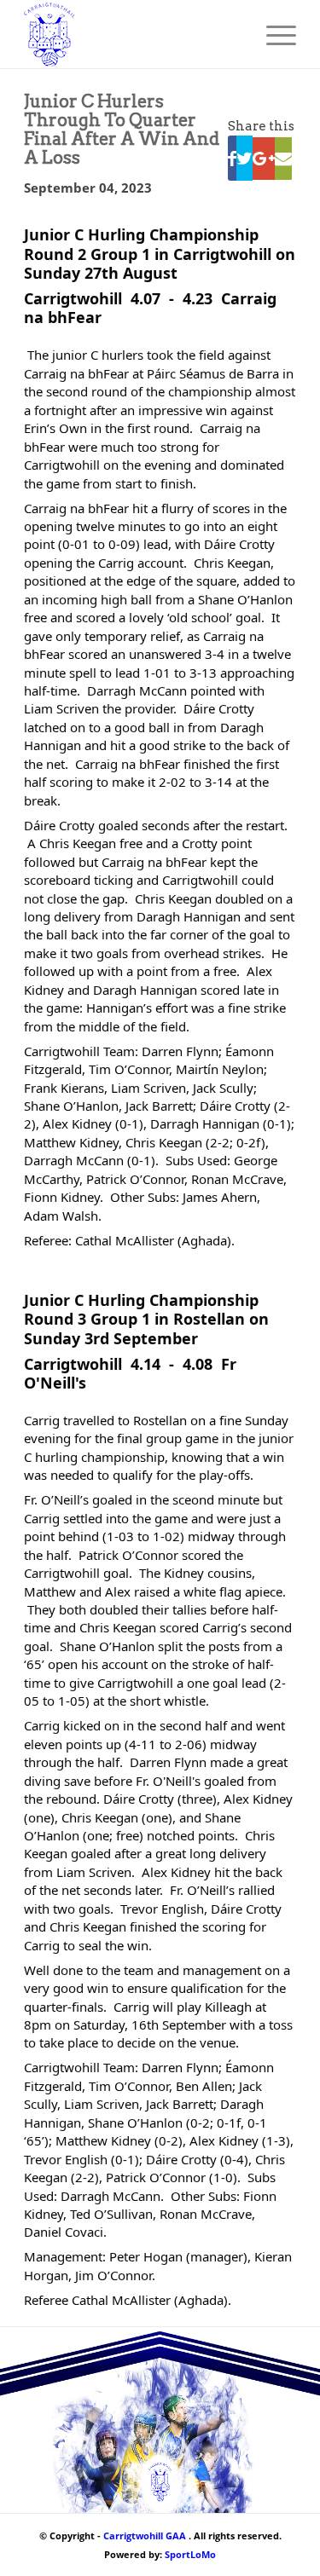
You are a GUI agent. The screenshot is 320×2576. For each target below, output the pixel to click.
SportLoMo (190, 2554)
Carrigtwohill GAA (145, 2536)
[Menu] (273, 34)
